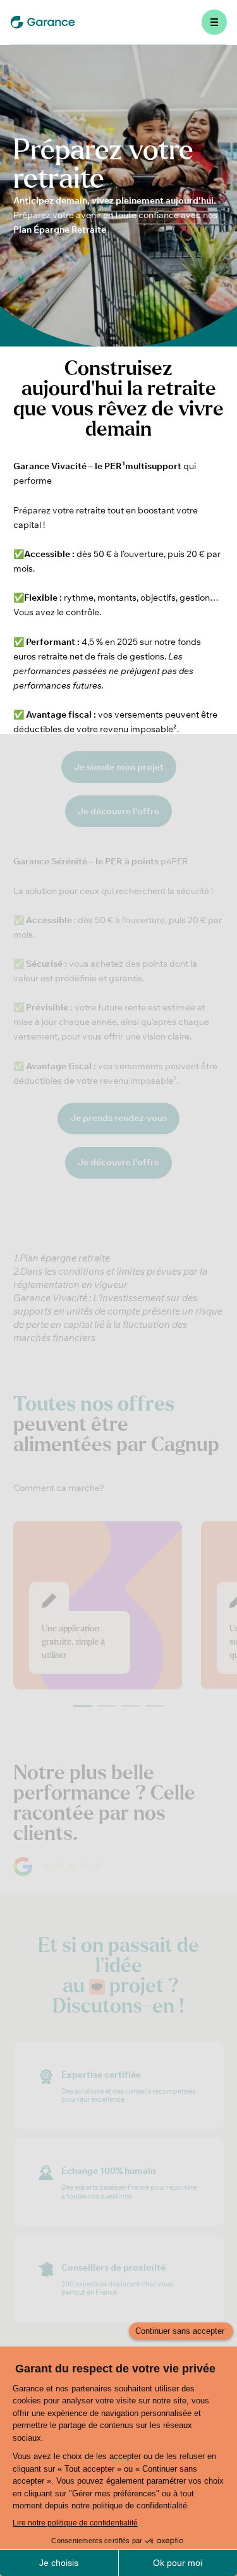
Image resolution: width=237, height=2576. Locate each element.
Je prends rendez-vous (118, 1118)
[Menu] (214, 22)
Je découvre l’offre (118, 1162)
